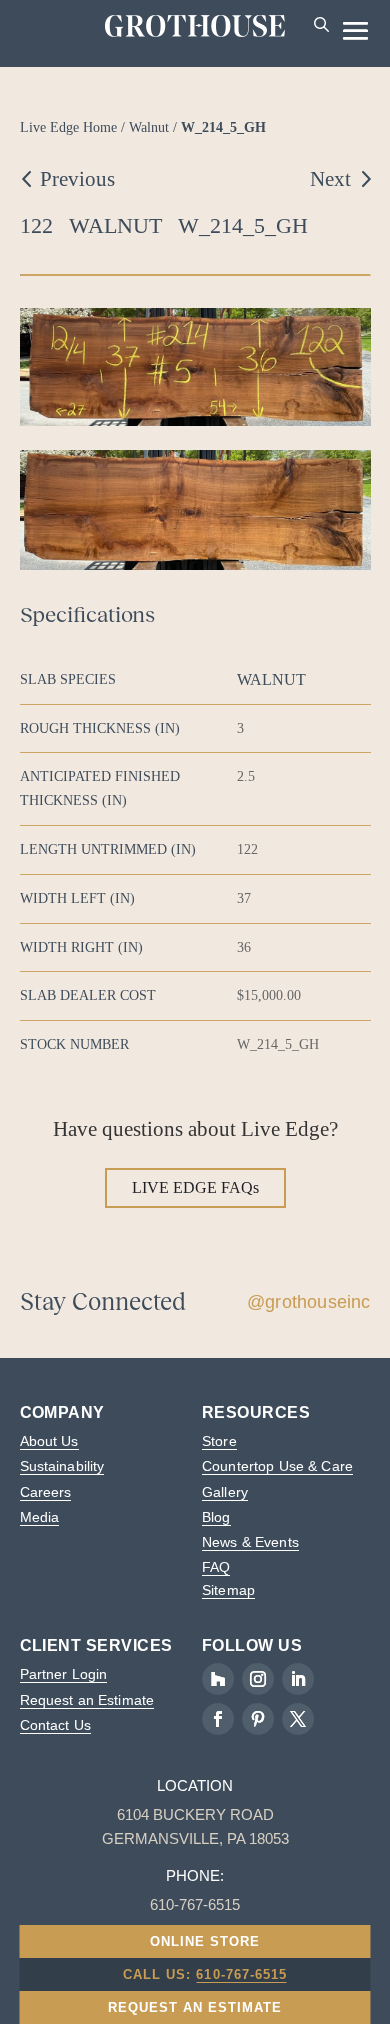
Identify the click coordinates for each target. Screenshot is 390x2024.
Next (330, 179)
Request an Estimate (87, 1700)
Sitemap (228, 1590)
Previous (77, 179)
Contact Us (55, 1725)
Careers (46, 1492)
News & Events (250, 1542)
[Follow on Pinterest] (258, 1719)
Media (40, 1517)
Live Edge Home (68, 127)
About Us (49, 1441)
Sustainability (62, 1466)
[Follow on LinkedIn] (298, 1679)
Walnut (149, 127)
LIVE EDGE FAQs (195, 1187)
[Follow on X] (298, 1719)
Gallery (225, 1492)
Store (219, 1441)
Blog (216, 1517)
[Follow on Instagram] (258, 1679)
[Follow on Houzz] (218, 1679)
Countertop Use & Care (277, 1466)
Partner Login (64, 1674)
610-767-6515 (241, 1974)
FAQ (216, 1567)
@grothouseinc (308, 1302)
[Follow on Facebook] (218, 1719)
